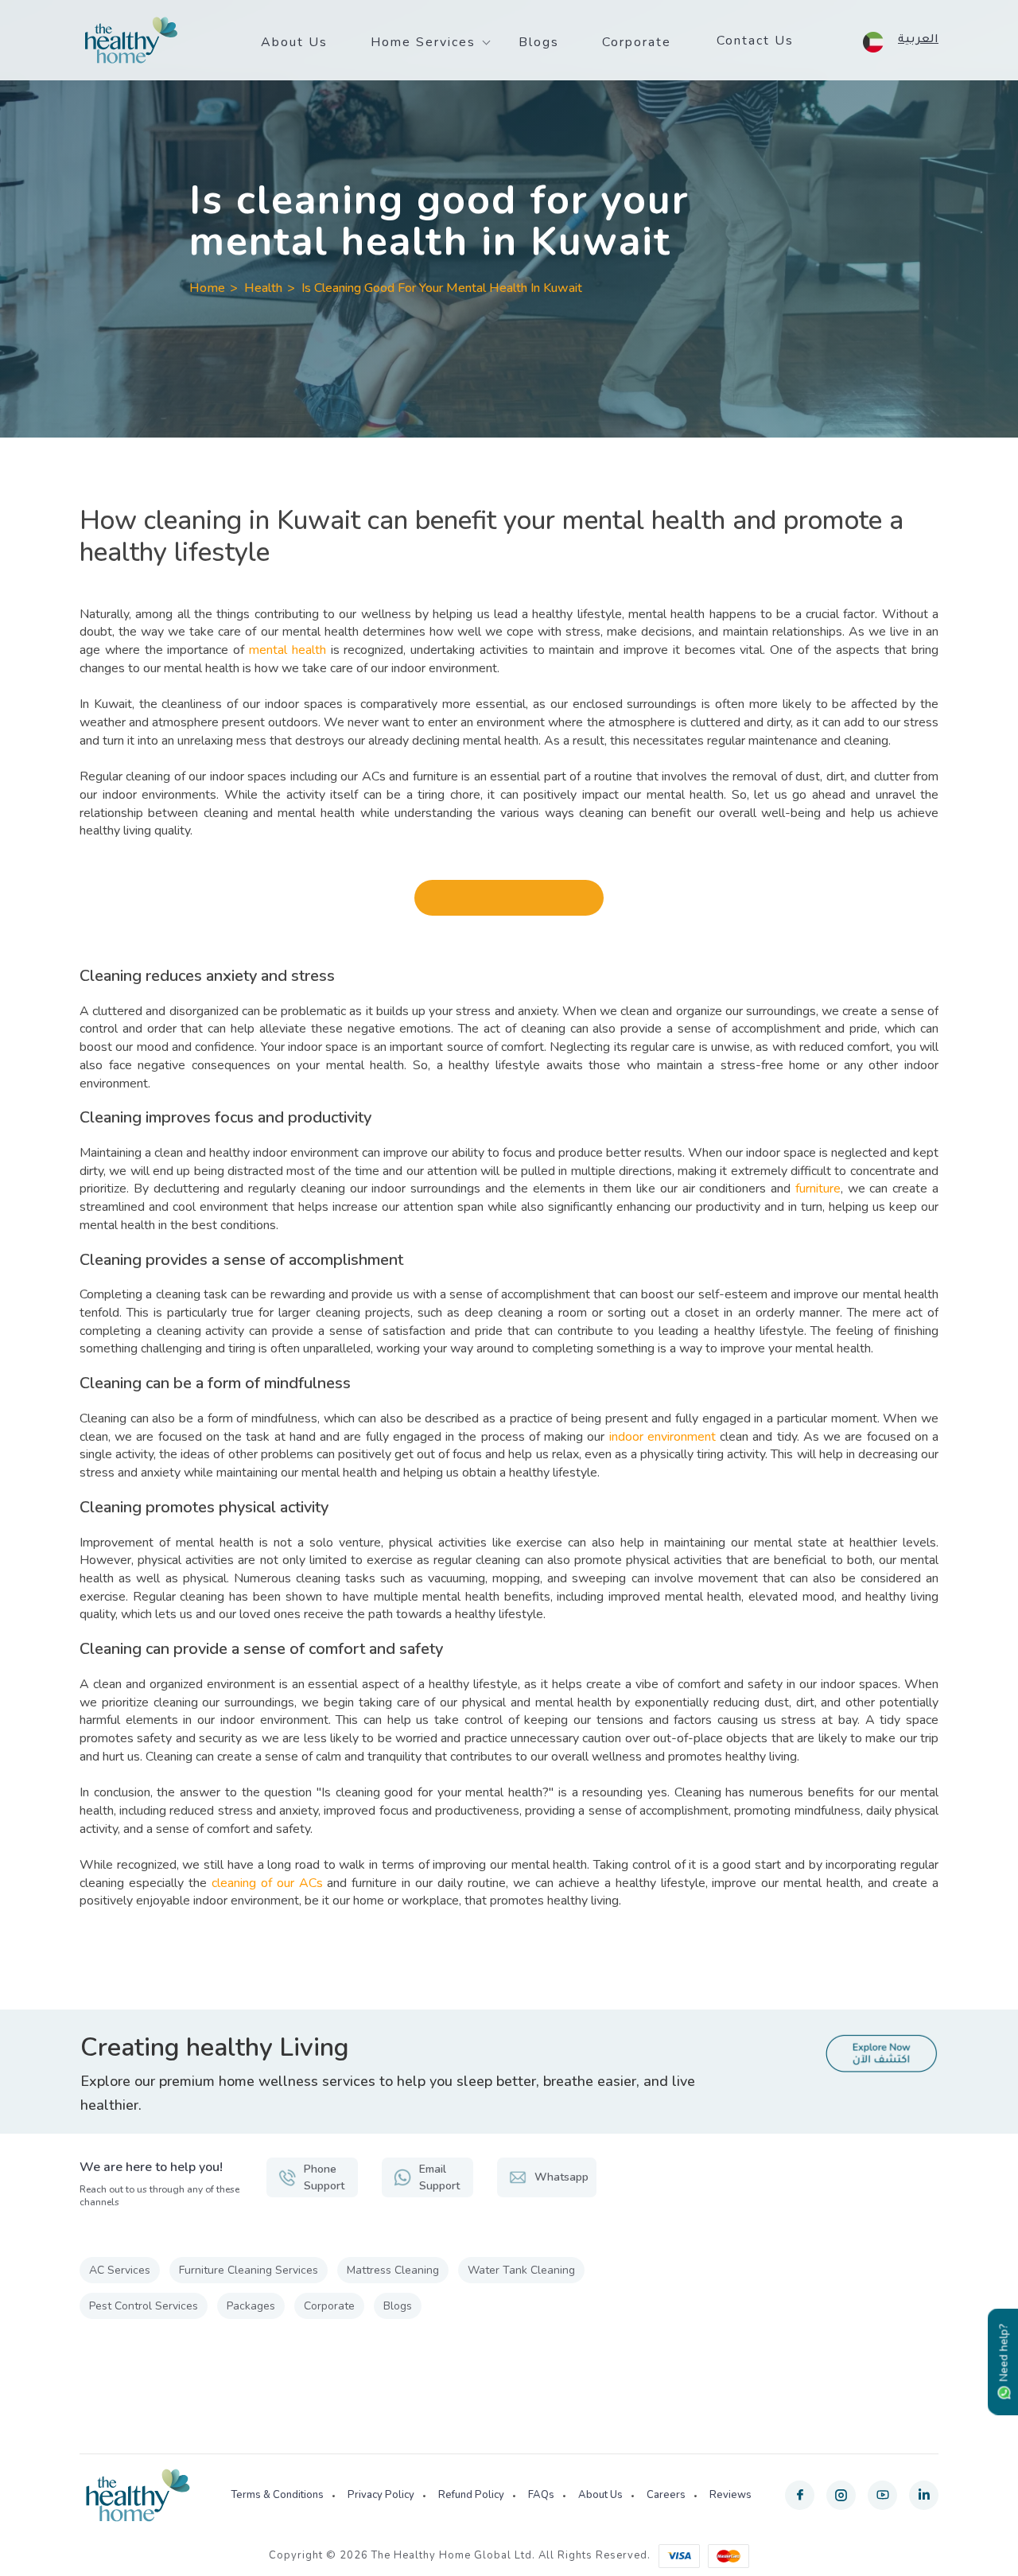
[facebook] (800, 2495)
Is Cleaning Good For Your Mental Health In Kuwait (442, 288)
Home (207, 288)
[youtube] (882, 2495)
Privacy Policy (381, 2495)
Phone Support (324, 2177)
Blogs (539, 42)
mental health (288, 650)
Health (263, 288)
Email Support (439, 2177)
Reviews (730, 2495)
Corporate (637, 42)
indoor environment (662, 1437)
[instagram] (841, 2495)
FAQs (541, 2495)
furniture (818, 1189)
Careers (666, 2495)
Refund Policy (471, 2495)
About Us (294, 42)
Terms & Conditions (277, 2495)
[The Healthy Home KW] (131, 41)
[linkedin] (924, 2495)
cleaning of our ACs (267, 1883)
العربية (918, 41)
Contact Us (755, 41)
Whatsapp (561, 2177)
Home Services (423, 42)
